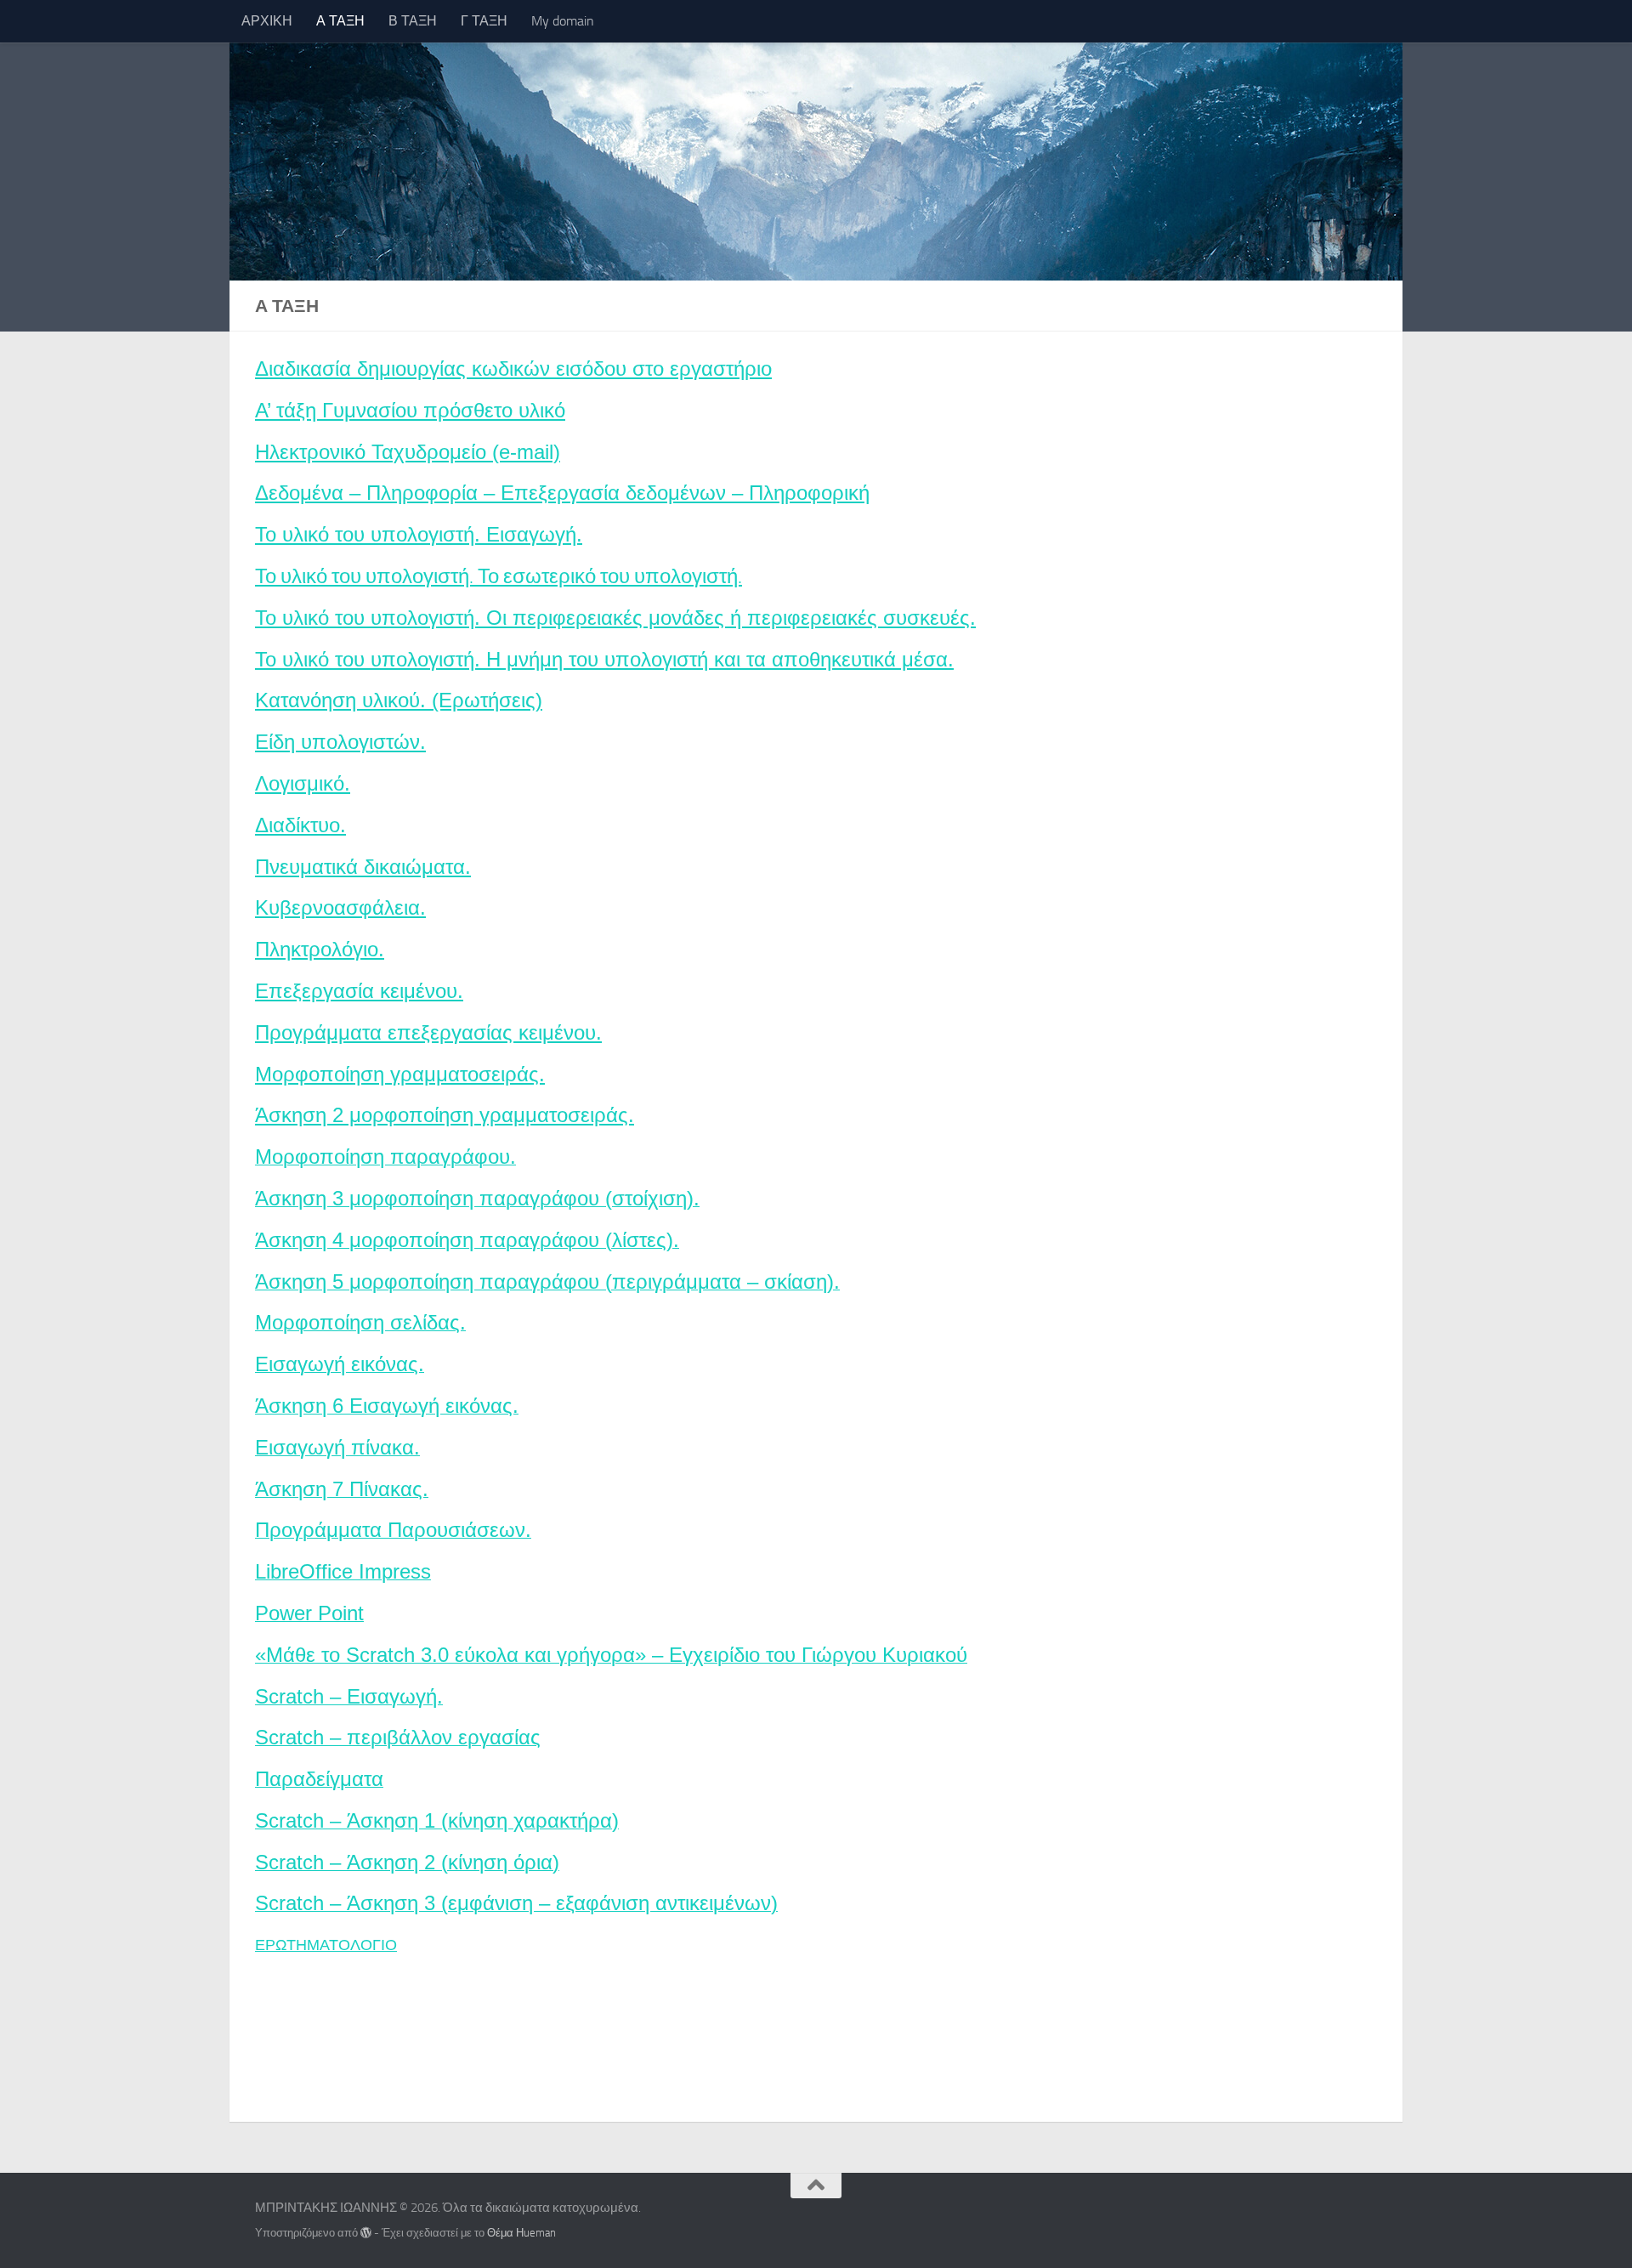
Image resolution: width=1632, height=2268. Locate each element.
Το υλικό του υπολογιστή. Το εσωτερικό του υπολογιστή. (499, 576)
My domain (563, 21)
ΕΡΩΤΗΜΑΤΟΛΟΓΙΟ (326, 1945)
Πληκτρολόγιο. (320, 949)
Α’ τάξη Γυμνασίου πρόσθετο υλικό (410, 410)
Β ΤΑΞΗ (413, 21)
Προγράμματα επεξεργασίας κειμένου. (428, 1032)
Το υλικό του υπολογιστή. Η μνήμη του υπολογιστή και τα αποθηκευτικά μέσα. (604, 659)
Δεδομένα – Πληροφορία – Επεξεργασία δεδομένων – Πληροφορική (562, 493)
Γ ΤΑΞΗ (484, 21)
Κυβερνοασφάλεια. (340, 907)
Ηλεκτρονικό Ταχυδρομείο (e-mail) (408, 452)
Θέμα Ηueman (521, 2233)
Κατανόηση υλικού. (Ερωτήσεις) (399, 700)
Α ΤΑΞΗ (340, 21)
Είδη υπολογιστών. (340, 742)
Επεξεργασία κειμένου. (359, 991)
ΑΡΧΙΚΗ (267, 21)
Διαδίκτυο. (300, 825)
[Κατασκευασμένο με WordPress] (366, 2233)
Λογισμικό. (303, 783)
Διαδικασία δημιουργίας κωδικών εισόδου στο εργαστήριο (513, 369)
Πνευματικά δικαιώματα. (363, 867)
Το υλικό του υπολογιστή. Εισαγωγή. (419, 534)
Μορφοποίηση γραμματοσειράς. (400, 1074)
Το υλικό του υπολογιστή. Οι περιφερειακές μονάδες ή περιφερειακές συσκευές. (615, 618)
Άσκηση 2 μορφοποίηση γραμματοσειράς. (445, 1115)
